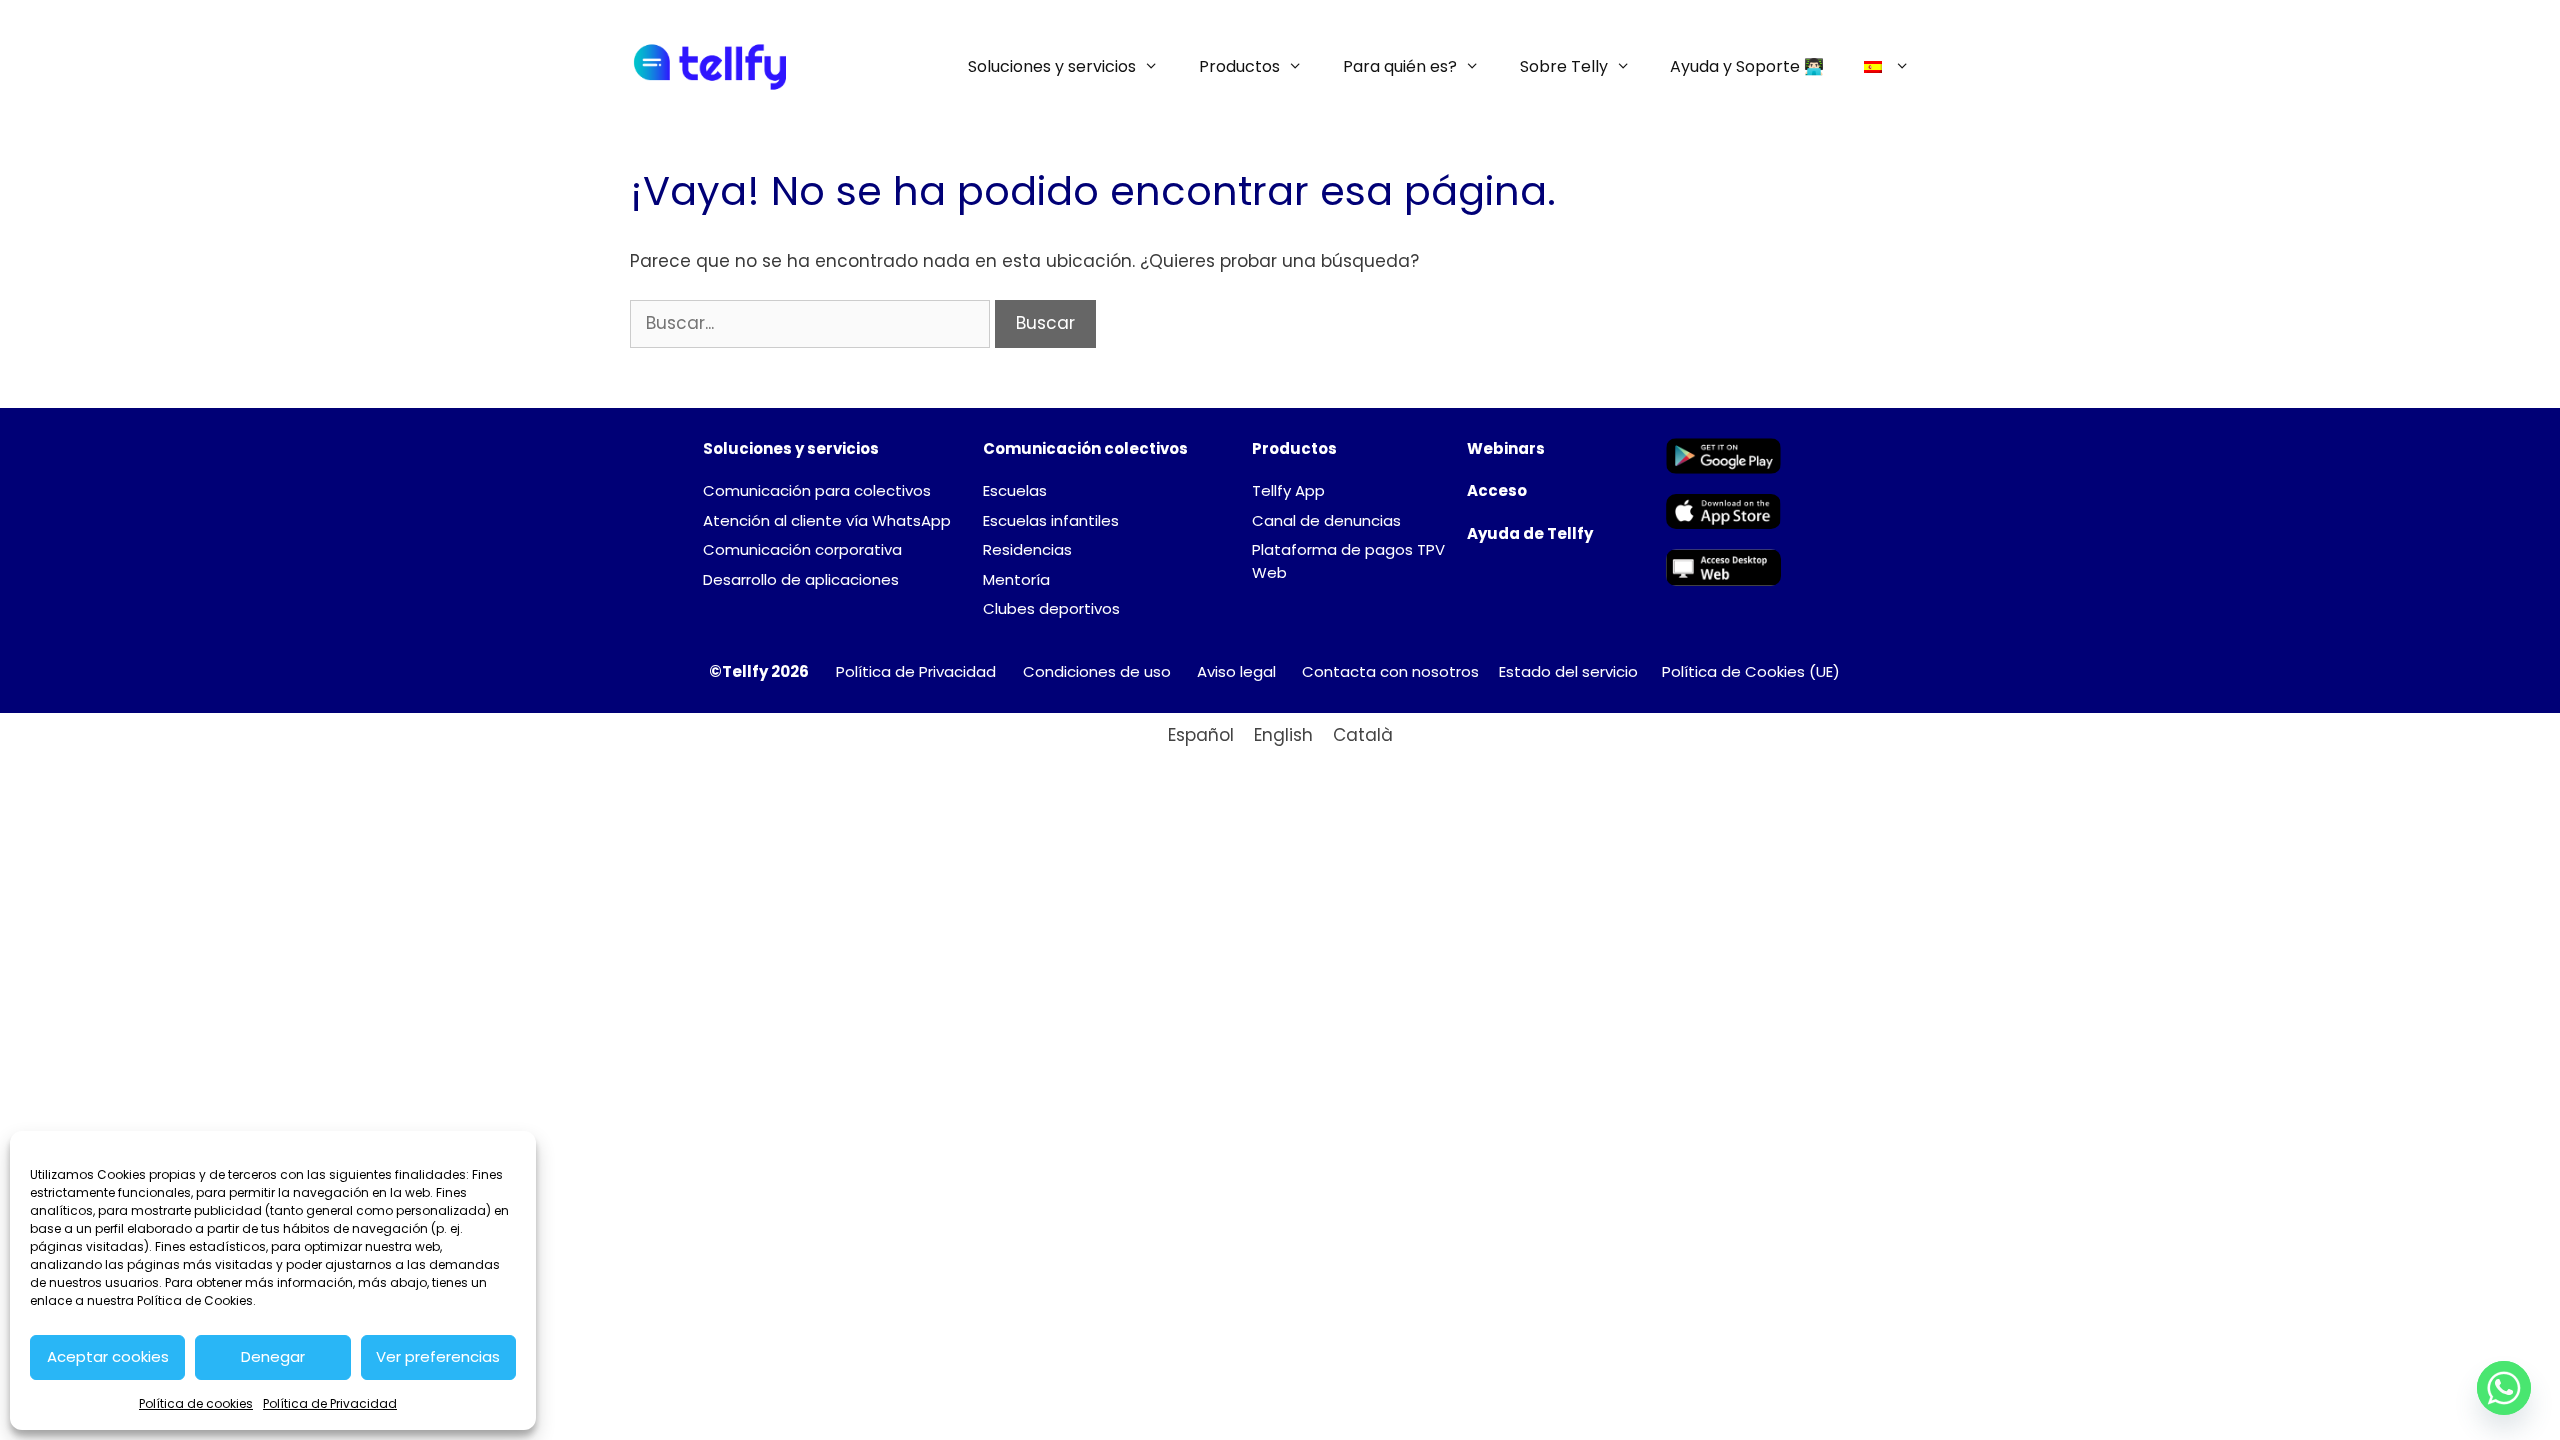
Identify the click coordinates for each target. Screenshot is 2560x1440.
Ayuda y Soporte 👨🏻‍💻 (1747, 66)
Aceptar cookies (108, 1356)
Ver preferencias (438, 1356)
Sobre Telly (1564, 66)
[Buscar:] (812, 323)
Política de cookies (196, 1403)
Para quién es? (1400, 66)
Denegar (273, 1356)
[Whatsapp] (2504, 1388)
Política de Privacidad (330, 1403)
